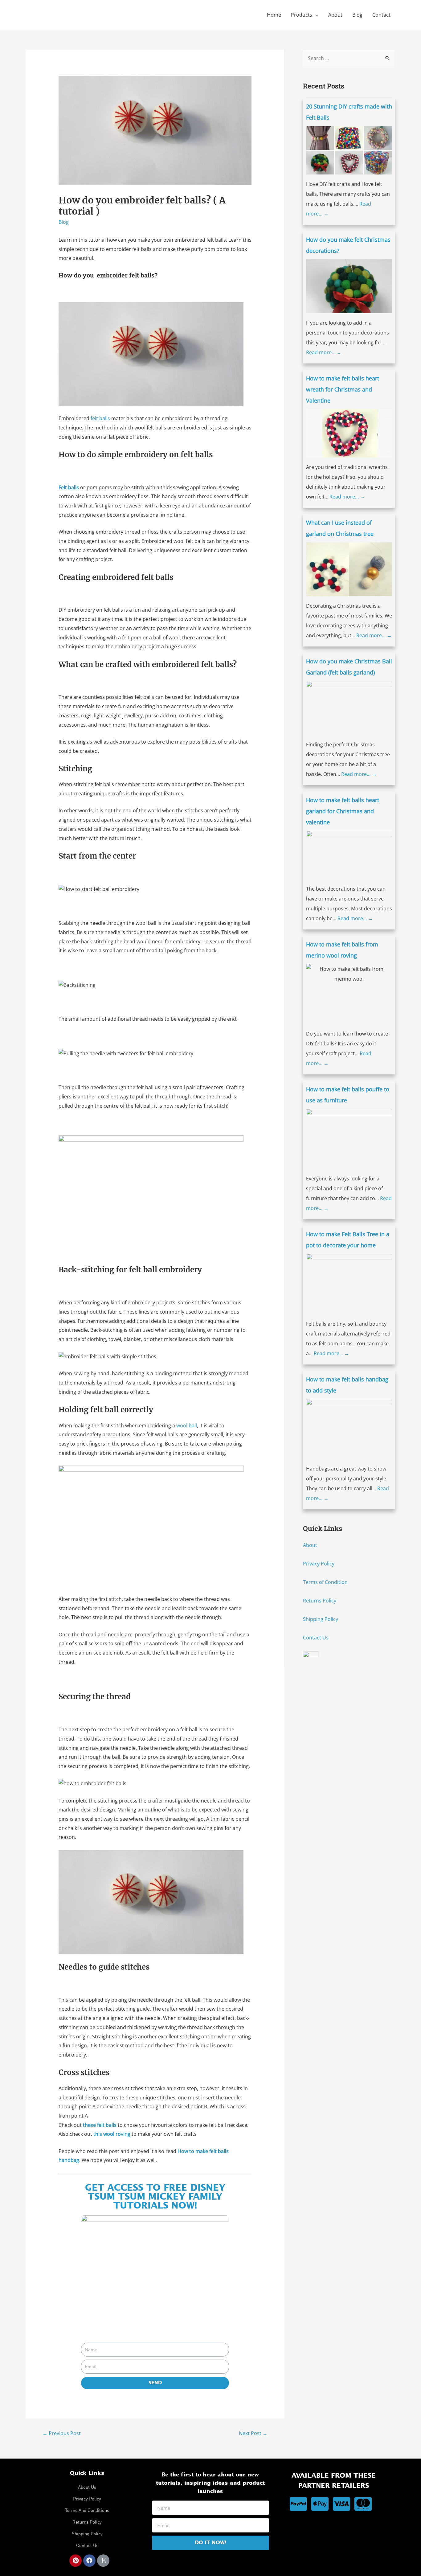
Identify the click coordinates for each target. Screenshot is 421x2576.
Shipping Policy (321, 1619)
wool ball (187, 1425)
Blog (357, 15)
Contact (381, 15)
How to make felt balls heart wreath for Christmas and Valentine (343, 389)
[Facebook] (89, 2561)
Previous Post (62, 2433)
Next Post (253, 2433)
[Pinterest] (76, 2561)
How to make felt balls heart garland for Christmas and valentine (343, 811)
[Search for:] (349, 58)
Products (302, 15)
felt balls (100, 418)
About (335, 15)
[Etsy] (103, 2561)
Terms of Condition (325, 1582)
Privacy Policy (319, 1564)
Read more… (324, 352)
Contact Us (316, 1638)
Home (274, 15)
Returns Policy (320, 1601)
